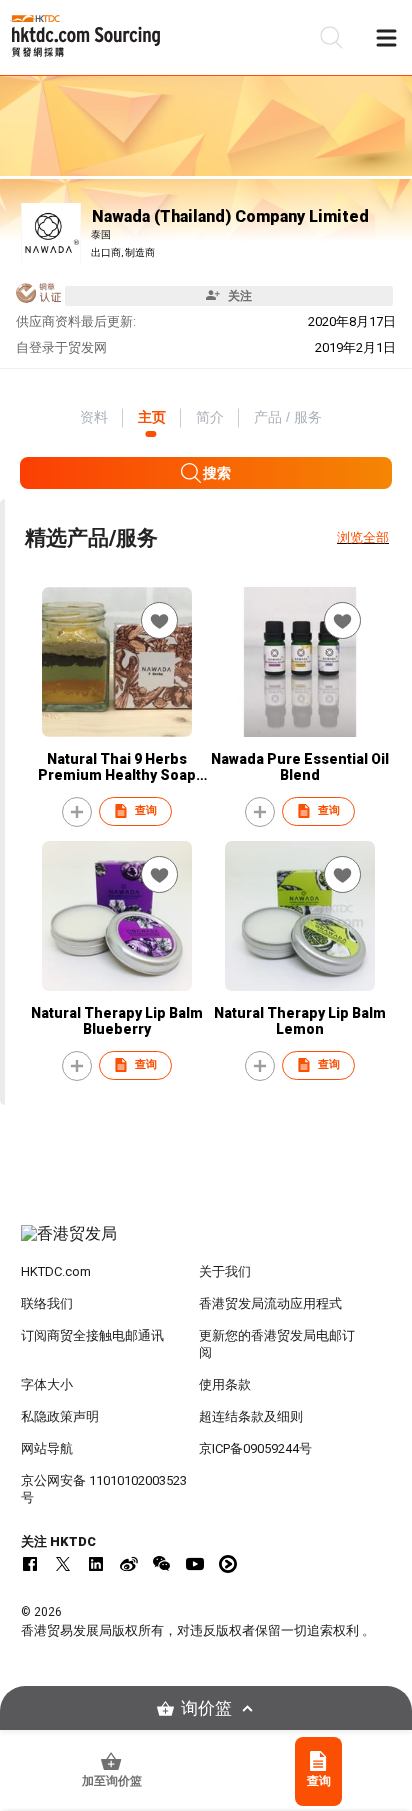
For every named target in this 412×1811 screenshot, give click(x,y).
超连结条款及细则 (251, 1416)
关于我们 (225, 1271)
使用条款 (225, 1384)
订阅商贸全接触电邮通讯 (92, 1335)
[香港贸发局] (206, 1244)
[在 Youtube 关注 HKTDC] (195, 1564)
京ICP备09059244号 (255, 1448)
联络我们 (47, 1303)
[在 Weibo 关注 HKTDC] (129, 1564)
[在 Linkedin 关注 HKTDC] (96, 1564)
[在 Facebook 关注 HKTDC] (30, 1564)
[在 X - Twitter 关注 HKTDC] (63, 1564)
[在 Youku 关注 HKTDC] (228, 1564)
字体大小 (47, 1384)
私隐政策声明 (60, 1416)
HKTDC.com (56, 1271)
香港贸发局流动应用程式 (270, 1303)
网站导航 (47, 1448)
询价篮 (206, 1708)
